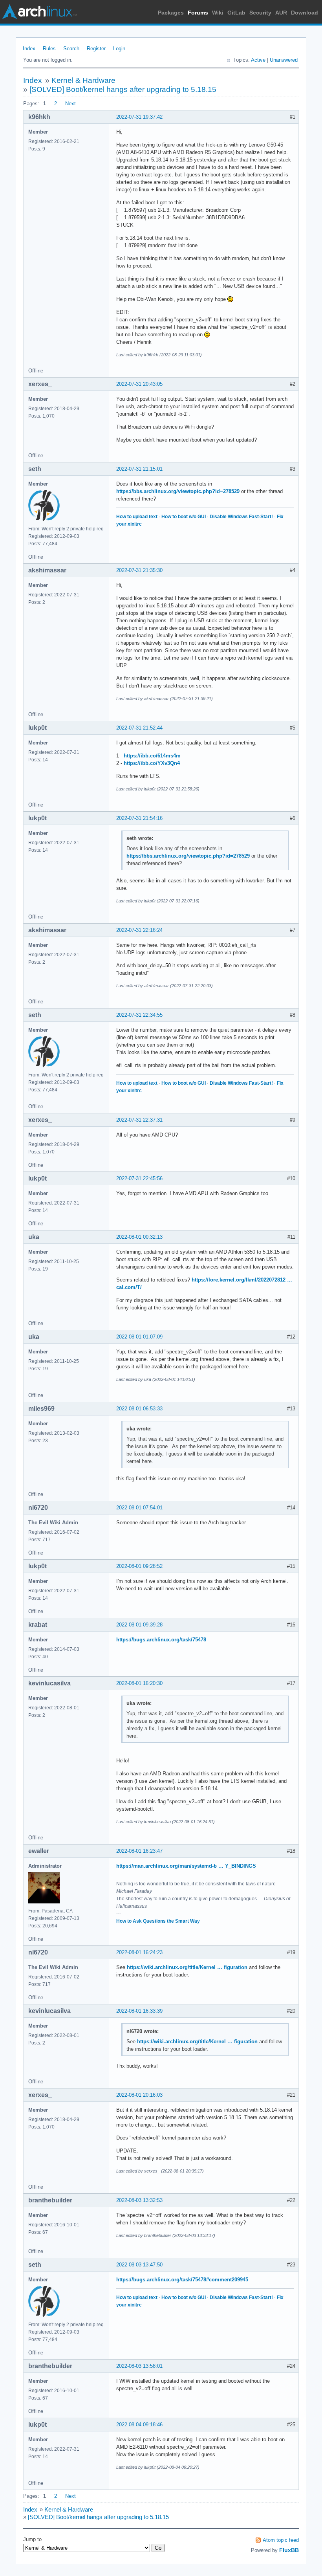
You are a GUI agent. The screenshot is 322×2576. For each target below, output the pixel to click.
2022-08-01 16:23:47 (139, 1851)
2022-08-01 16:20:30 (139, 1683)
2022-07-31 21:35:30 (139, 570)
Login (119, 49)
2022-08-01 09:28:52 (139, 1566)
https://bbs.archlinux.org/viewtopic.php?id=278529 (178, 491)
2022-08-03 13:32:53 (139, 2200)
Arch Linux (39, 12)
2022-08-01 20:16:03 (139, 2095)
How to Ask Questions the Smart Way (158, 1921)
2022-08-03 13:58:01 (139, 2366)
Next (70, 104)
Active (258, 60)
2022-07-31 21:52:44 (139, 728)
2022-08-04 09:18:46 (139, 2425)
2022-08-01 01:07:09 (139, 1337)
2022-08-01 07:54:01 (139, 1508)
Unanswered (284, 60)
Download (305, 13)
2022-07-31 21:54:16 (139, 818)
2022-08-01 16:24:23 (139, 1952)
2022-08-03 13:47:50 (139, 2265)
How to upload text (137, 517)
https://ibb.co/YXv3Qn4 (152, 763)
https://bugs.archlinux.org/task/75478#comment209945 (182, 2280)
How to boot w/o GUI (184, 517)
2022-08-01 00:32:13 (139, 1237)
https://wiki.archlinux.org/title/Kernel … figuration (187, 1967)
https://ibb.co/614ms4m (152, 756)
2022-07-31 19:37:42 (139, 117)
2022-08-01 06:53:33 (139, 1409)
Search (71, 49)
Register (96, 49)
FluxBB (289, 2550)
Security (260, 13)
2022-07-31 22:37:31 (139, 1120)
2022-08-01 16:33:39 (139, 2011)
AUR (281, 13)
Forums (198, 13)
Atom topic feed (281, 2540)
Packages (171, 13)
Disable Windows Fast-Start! (241, 517)
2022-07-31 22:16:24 (139, 930)
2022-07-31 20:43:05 (139, 384)
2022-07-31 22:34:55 (139, 1015)
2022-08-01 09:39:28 (139, 1625)
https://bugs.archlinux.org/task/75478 (161, 1640)
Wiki (218, 13)
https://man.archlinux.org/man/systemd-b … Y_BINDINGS (186, 1866)
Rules (49, 49)
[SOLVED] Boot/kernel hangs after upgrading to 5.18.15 (123, 89)
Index (29, 49)
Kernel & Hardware (83, 80)
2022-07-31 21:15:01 (139, 469)
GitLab (236, 13)
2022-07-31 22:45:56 (139, 1178)
